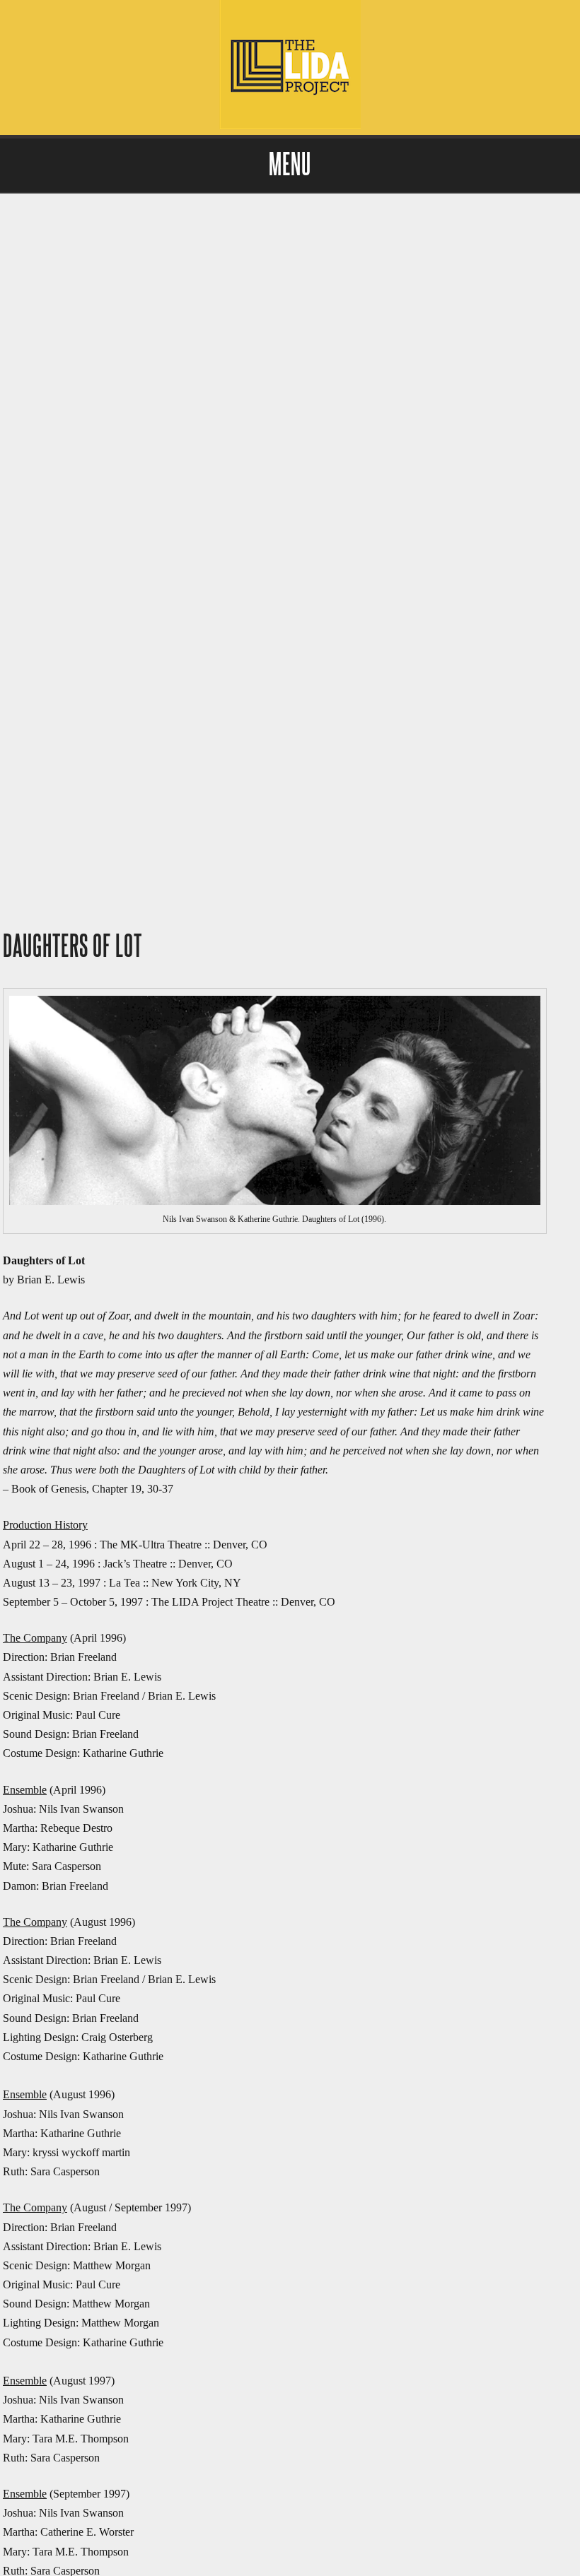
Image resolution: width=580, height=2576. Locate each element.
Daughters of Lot (72, 947)
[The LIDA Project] (290, 125)
